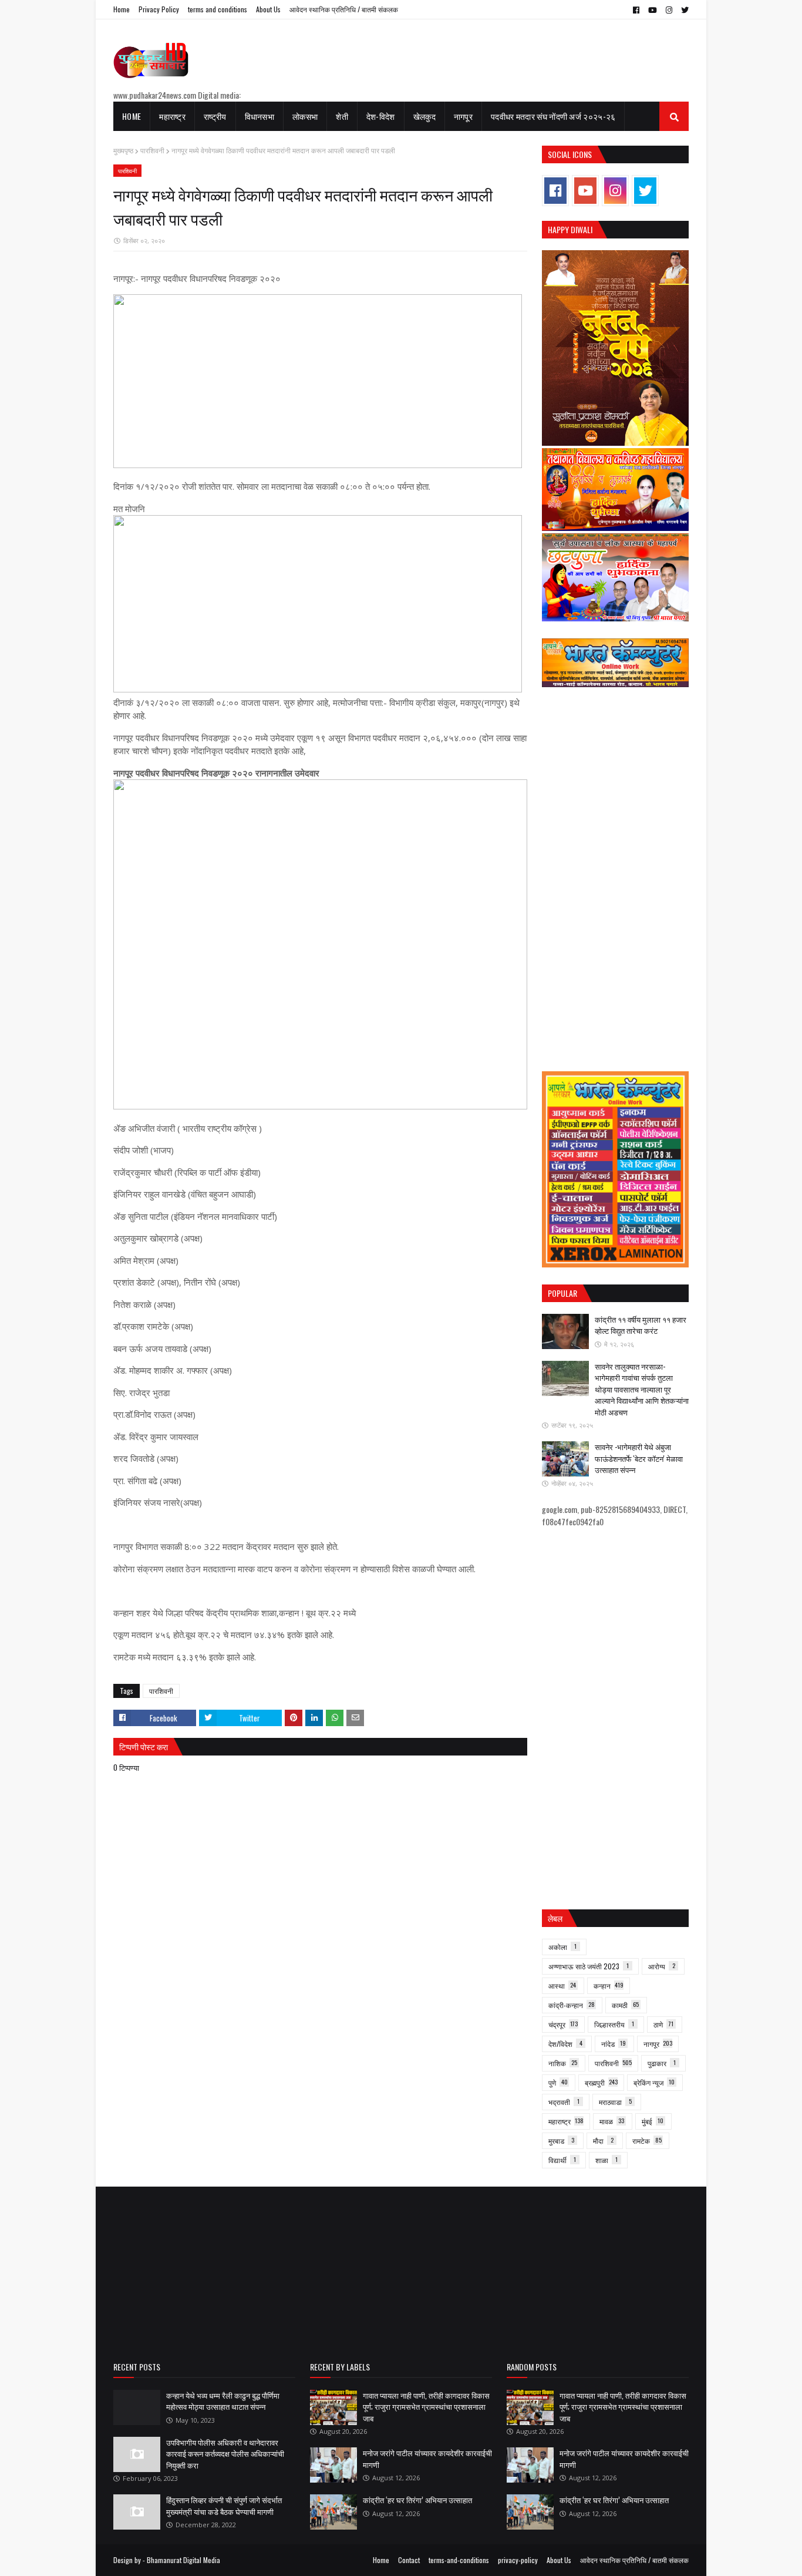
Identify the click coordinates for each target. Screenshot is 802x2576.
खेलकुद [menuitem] (424, 116)
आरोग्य (662, 1966)
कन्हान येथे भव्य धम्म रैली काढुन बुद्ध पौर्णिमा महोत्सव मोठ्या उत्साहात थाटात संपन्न (223, 2401)
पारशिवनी (152, 151)
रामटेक (647, 2140)
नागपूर (658, 2044)
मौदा (603, 2140)
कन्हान (609, 1985)
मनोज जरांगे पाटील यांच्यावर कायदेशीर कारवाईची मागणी (427, 2459)
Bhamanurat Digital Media (183, 2560)
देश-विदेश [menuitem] (381, 116)
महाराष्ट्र (566, 2121)
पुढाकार (662, 2063)
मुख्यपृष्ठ (123, 151)
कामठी (625, 2005)
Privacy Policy (159, 9)
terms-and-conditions (459, 2560)
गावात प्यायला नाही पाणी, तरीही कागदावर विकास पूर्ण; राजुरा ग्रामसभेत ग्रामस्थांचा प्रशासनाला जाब (426, 2407)
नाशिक (563, 2063)
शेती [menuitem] (342, 116)
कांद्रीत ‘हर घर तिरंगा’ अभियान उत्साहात (417, 2500)
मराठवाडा (615, 2102)
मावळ (612, 2121)
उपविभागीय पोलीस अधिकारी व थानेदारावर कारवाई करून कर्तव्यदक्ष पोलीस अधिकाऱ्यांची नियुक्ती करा (225, 2454)
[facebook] (636, 10)
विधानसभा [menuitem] (260, 116)
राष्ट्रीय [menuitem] (215, 116)
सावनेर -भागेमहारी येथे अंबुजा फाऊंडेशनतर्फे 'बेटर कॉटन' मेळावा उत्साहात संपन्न (639, 1458)
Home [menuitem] (132, 116)
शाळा (606, 2160)
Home (122, 9)
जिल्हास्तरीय (614, 2024)
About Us (268, 9)
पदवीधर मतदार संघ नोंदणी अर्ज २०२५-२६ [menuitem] (553, 116)
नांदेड (614, 2044)
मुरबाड (561, 2140)
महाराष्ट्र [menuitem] (172, 116)
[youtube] (653, 10)
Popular (562, 1293)
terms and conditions (218, 9)
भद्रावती (564, 2102)
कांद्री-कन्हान (572, 2005)
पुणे (558, 2082)
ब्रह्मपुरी (601, 2082)
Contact (409, 2560)
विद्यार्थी (562, 2160)
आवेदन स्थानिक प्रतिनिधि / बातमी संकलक (344, 9)
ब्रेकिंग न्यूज (654, 2082)
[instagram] (669, 10)
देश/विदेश (565, 2044)
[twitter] (683, 10)
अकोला (562, 1947)
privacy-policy (518, 2560)
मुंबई (653, 2121)
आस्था (562, 1985)
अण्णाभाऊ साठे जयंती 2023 (589, 1966)
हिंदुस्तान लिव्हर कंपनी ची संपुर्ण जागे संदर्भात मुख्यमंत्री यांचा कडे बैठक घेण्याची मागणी (224, 2506)
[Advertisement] (615, 880)
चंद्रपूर (563, 2024)
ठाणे (663, 2024)
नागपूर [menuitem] (463, 116)
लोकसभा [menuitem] (305, 116)
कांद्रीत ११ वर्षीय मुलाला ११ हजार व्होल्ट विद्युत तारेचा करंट (641, 1325)
